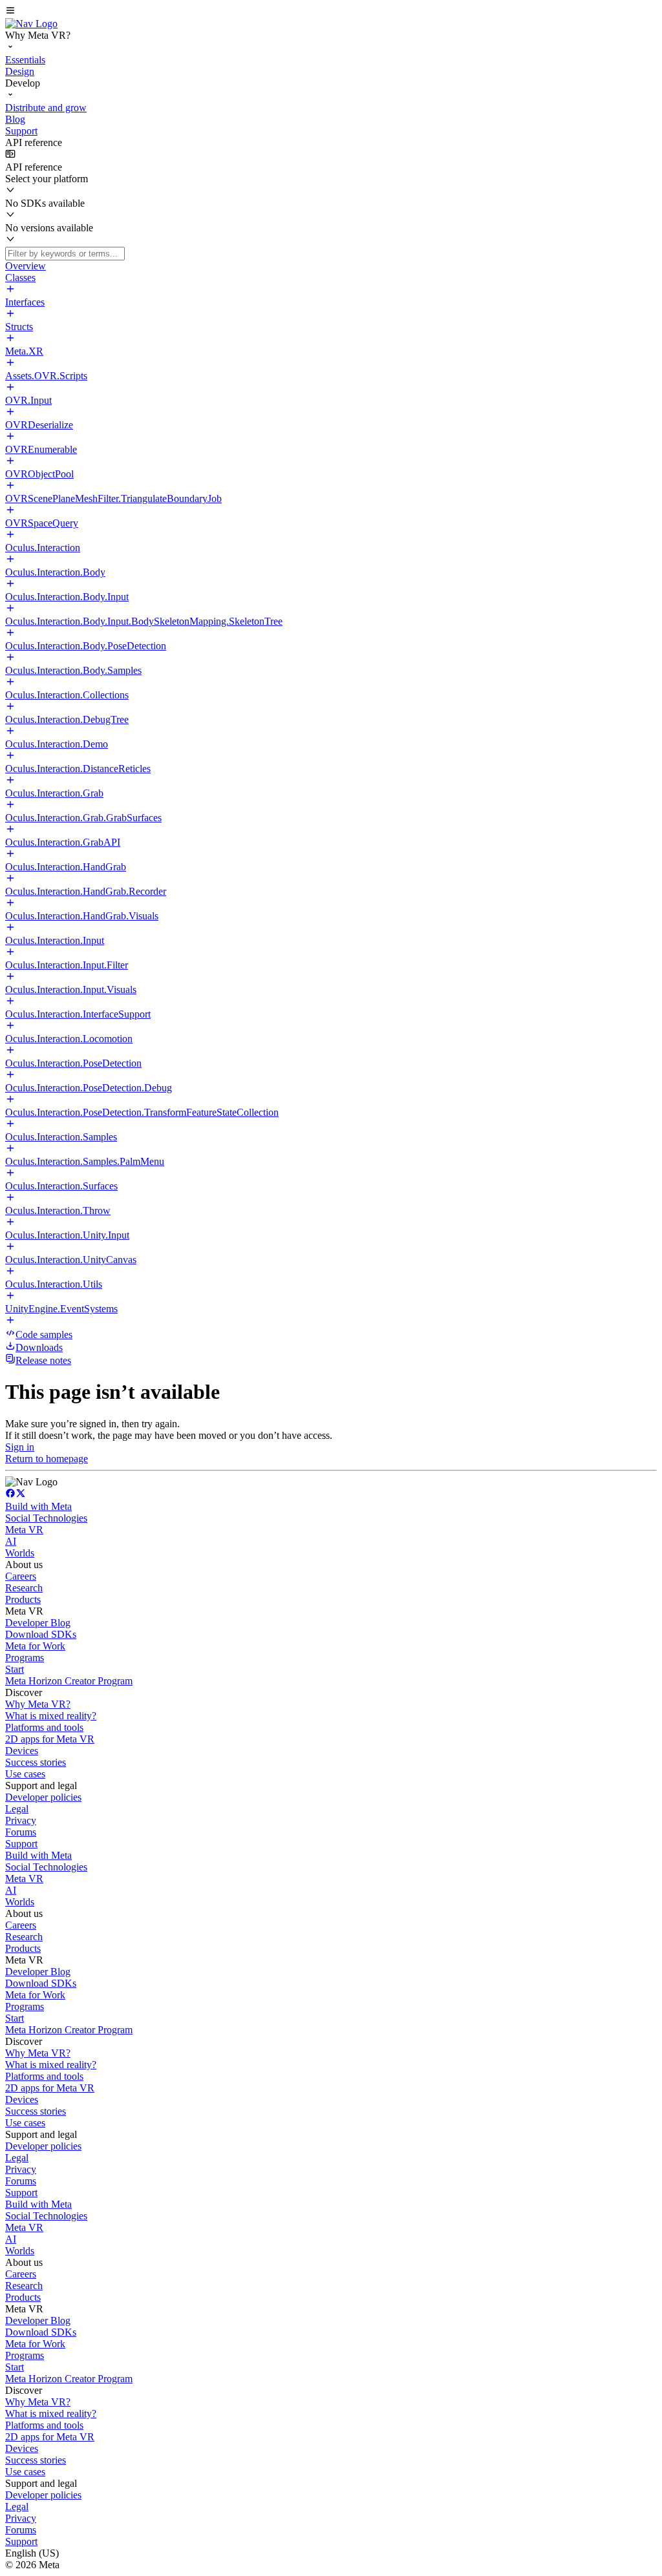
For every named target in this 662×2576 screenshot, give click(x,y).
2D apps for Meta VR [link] (50, 1739)
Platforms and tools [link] (44, 1727)
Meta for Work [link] (35, 1646)
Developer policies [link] (43, 1797)
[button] (331, 12)
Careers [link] (21, 1576)
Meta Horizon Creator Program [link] (69, 1681)
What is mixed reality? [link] (51, 1716)
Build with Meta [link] (38, 1506)
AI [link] (11, 1541)
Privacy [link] (21, 1820)
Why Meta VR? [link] (38, 1704)
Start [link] (15, 1669)
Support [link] (21, 1844)
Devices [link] (22, 1751)
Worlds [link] (20, 1553)
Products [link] (23, 1599)
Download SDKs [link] (41, 1634)
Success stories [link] (36, 1762)
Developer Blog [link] (38, 1623)
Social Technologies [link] (46, 1518)
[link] (31, 24)
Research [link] (24, 1588)
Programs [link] (25, 1658)
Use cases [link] (25, 1774)
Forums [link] (21, 1832)
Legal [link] (17, 1809)
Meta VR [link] (24, 1530)
